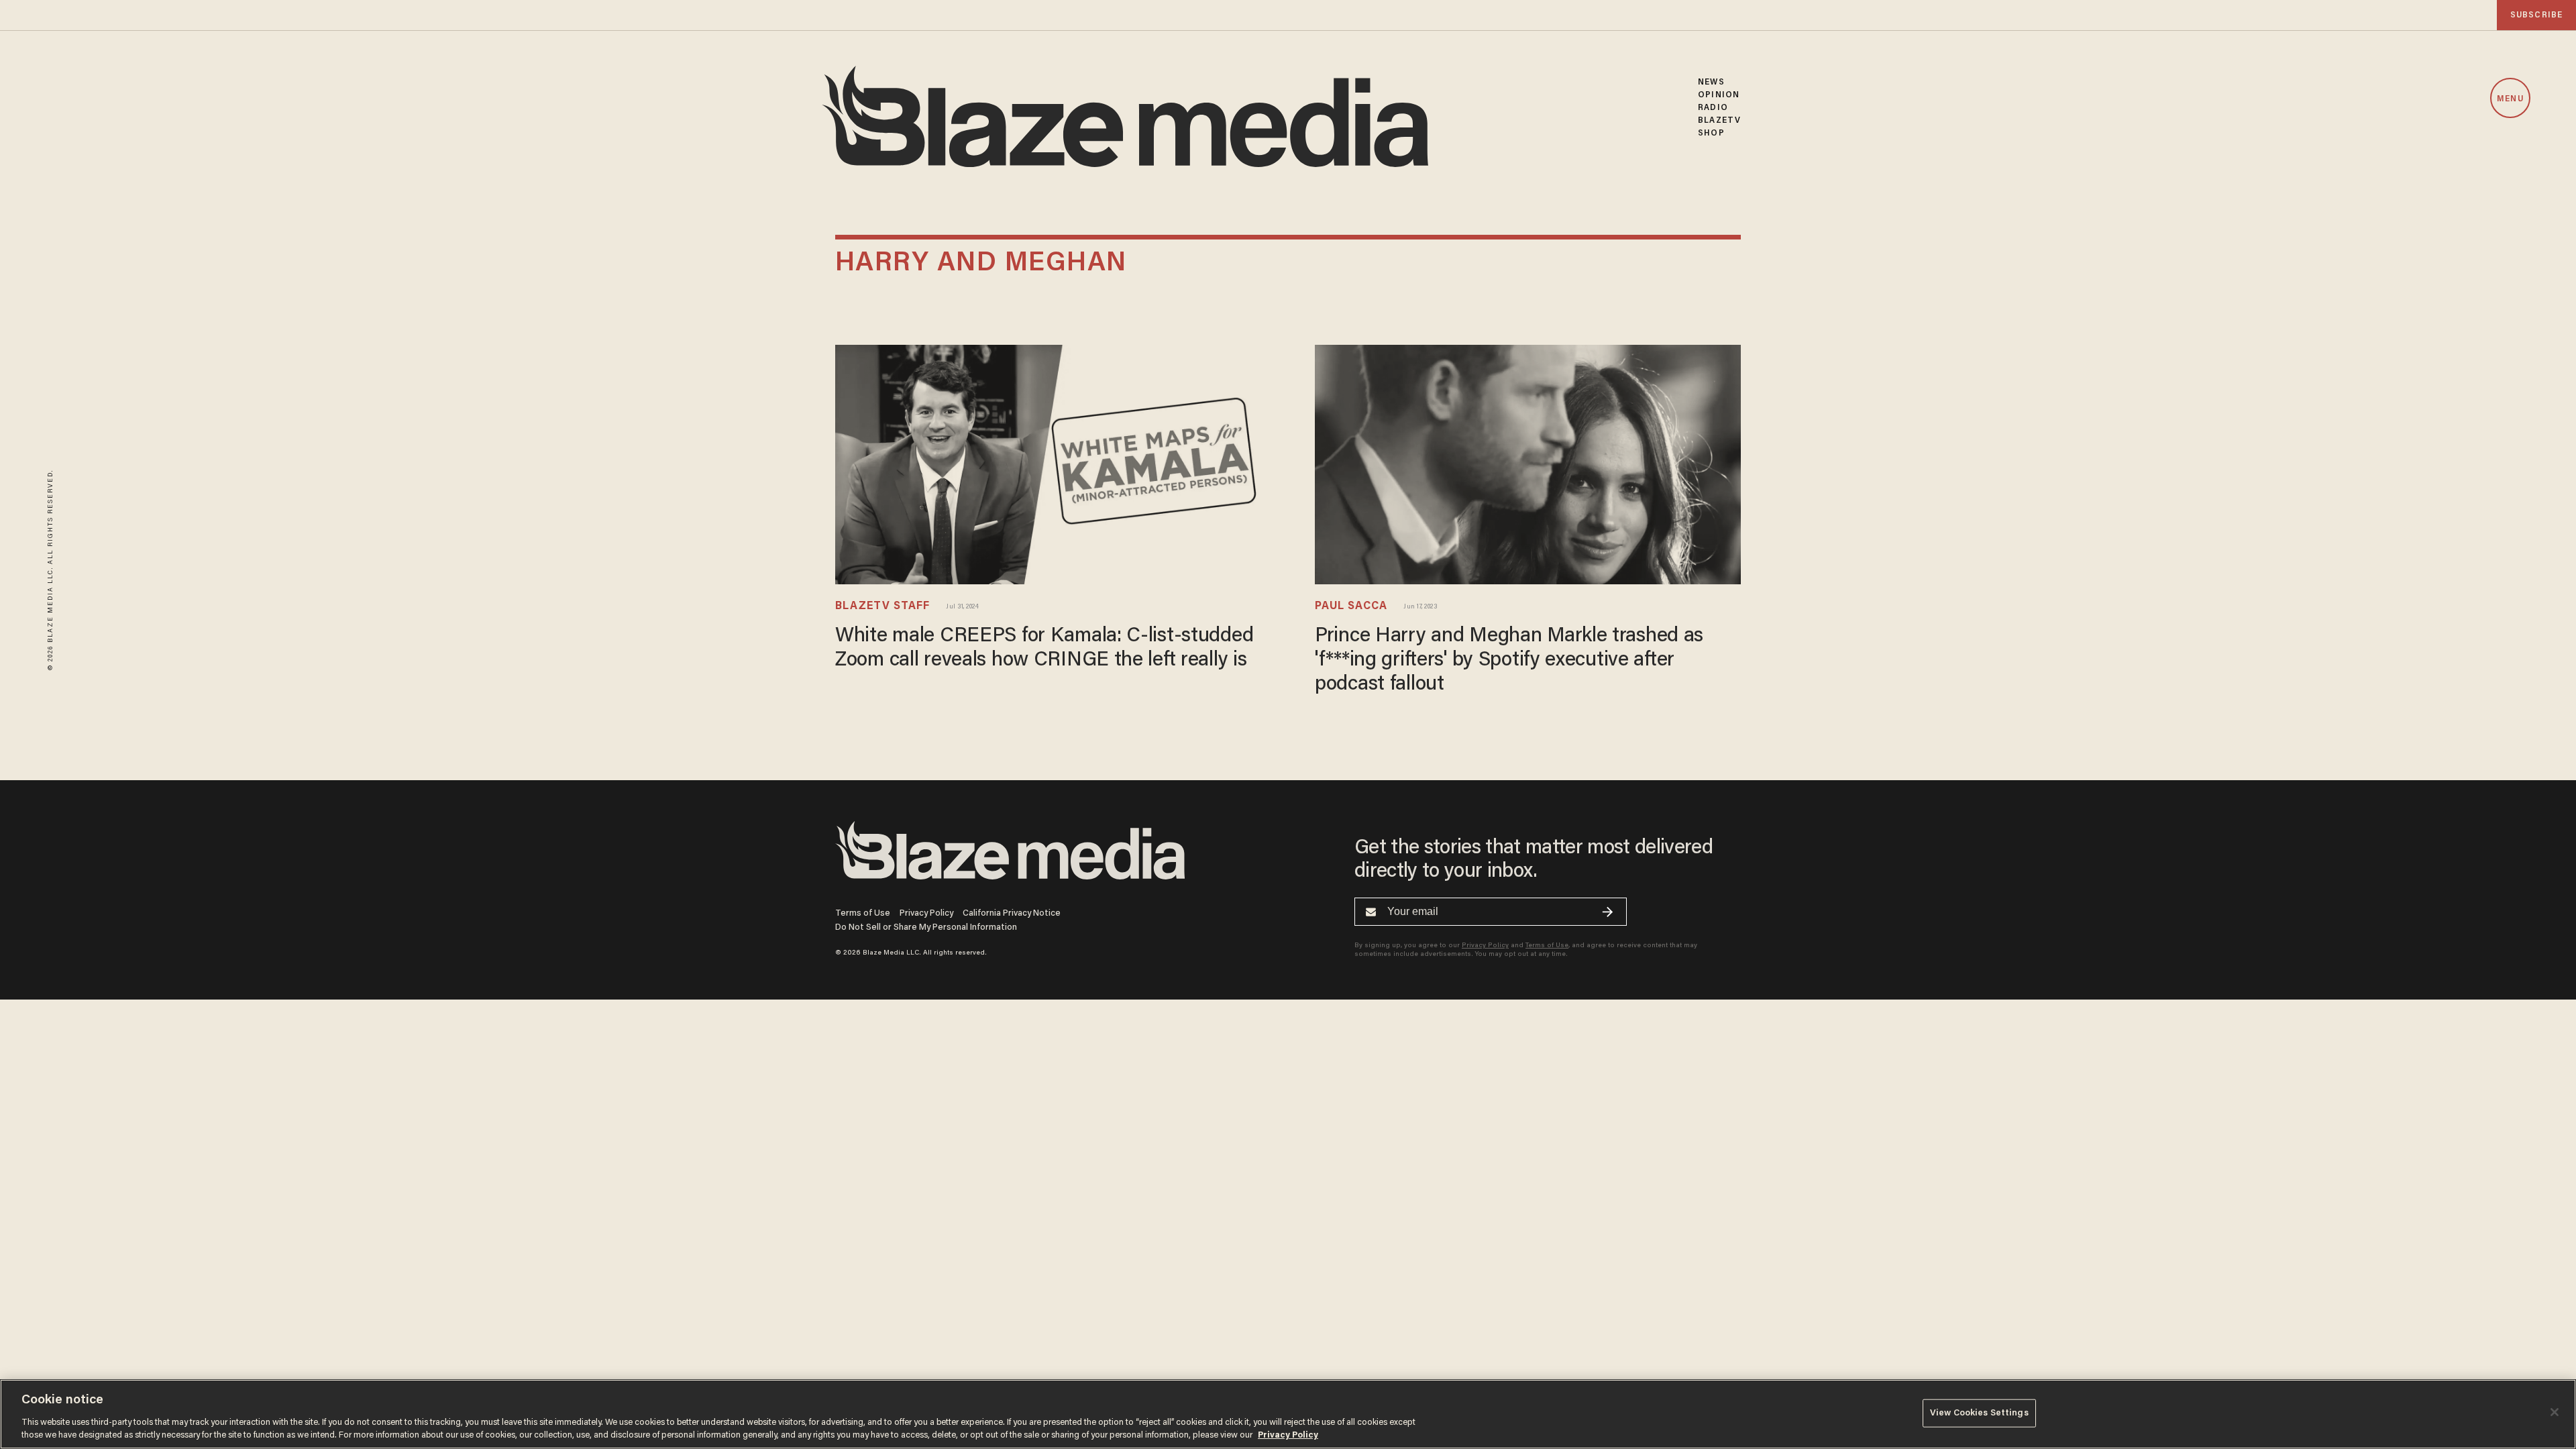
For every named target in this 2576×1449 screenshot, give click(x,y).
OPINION (1719, 95)
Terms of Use (863, 913)
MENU (2510, 99)
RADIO (1713, 108)
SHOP (1711, 133)
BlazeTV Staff (882, 606)
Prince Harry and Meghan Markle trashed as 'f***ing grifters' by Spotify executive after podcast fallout (1509, 661)
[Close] (2555, 1412)
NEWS (1711, 82)
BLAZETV (1719, 120)
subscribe (2536, 15)
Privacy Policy (926, 913)
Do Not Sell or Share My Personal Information (926, 927)
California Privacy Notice (1012, 913)
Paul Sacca (1351, 606)
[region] (1288, 1414)
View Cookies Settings (1979, 1413)
